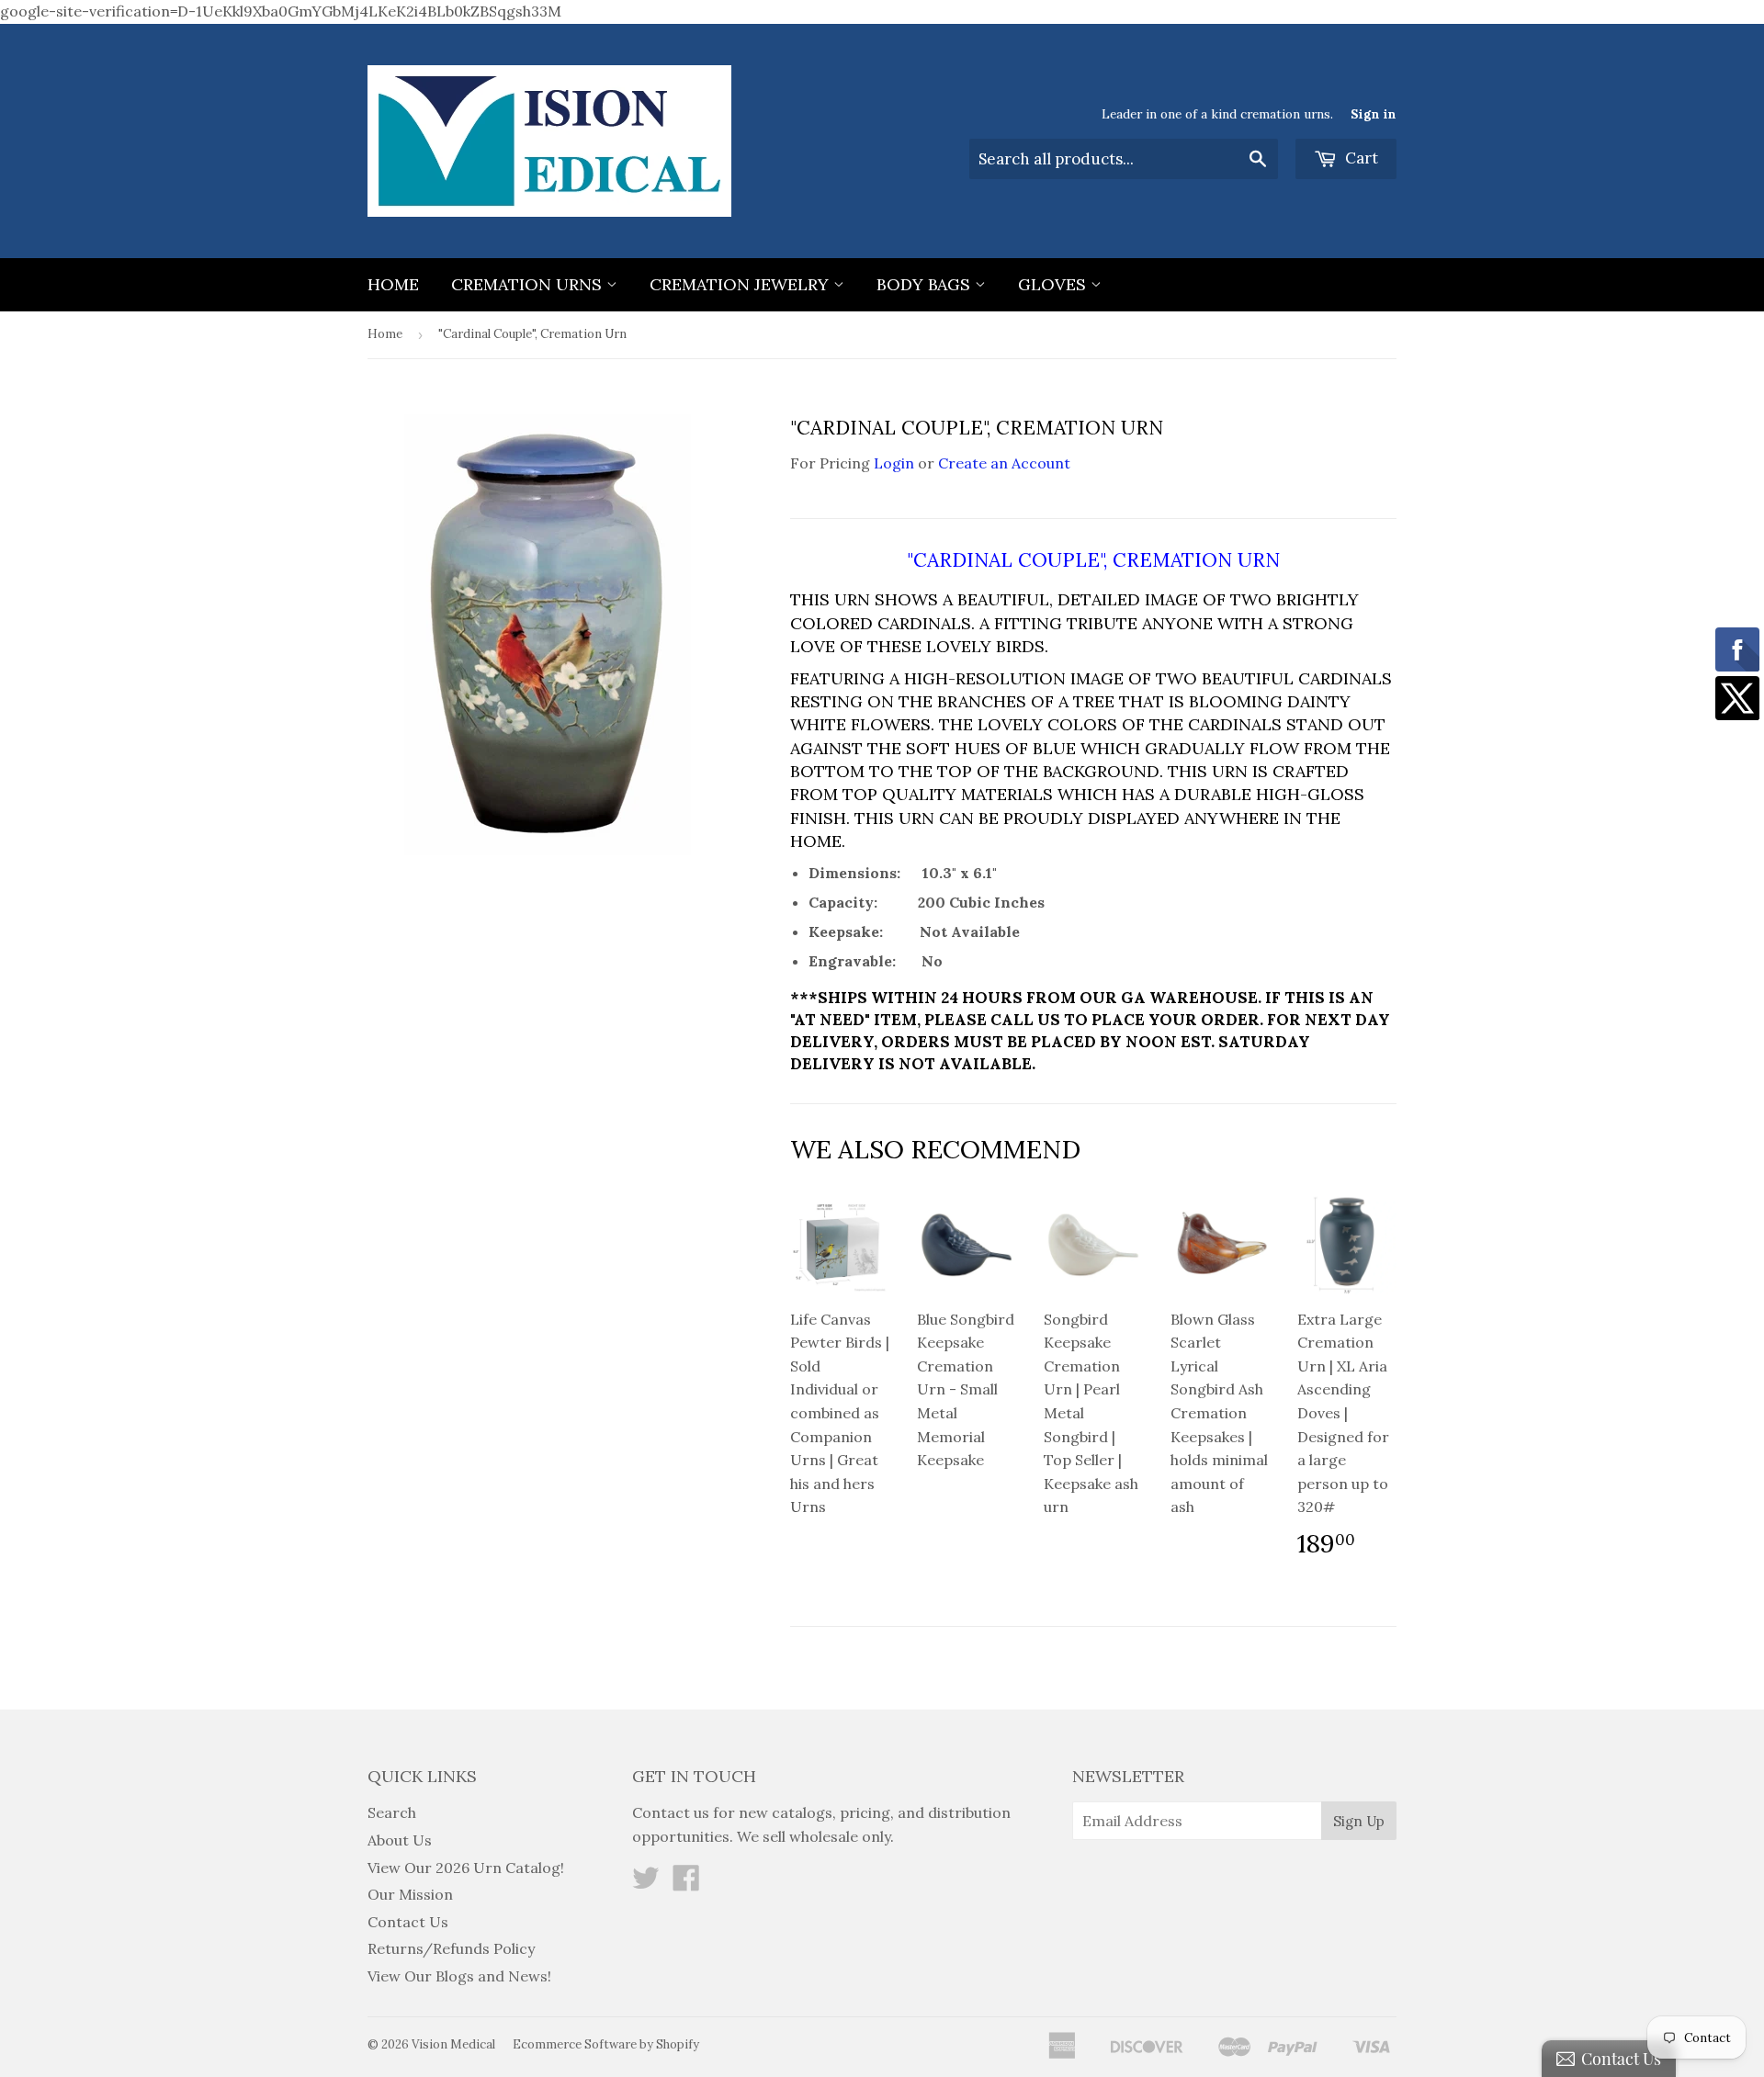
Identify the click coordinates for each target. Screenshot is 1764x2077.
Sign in (1374, 114)
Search (392, 1812)
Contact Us (408, 1922)
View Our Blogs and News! (459, 1976)
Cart (1360, 158)
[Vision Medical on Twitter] (646, 1883)
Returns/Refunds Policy (451, 1948)
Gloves (1054, 284)
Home (393, 284)
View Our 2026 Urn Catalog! (466, 1868)
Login (894, 463)
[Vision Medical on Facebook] (686, 1883)
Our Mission (410, 1894)
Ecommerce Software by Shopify (606, 2044)
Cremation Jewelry (741, 284)
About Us (400, 1840)
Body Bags (926, 284)
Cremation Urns (529, 284)
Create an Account (1004, 463)
